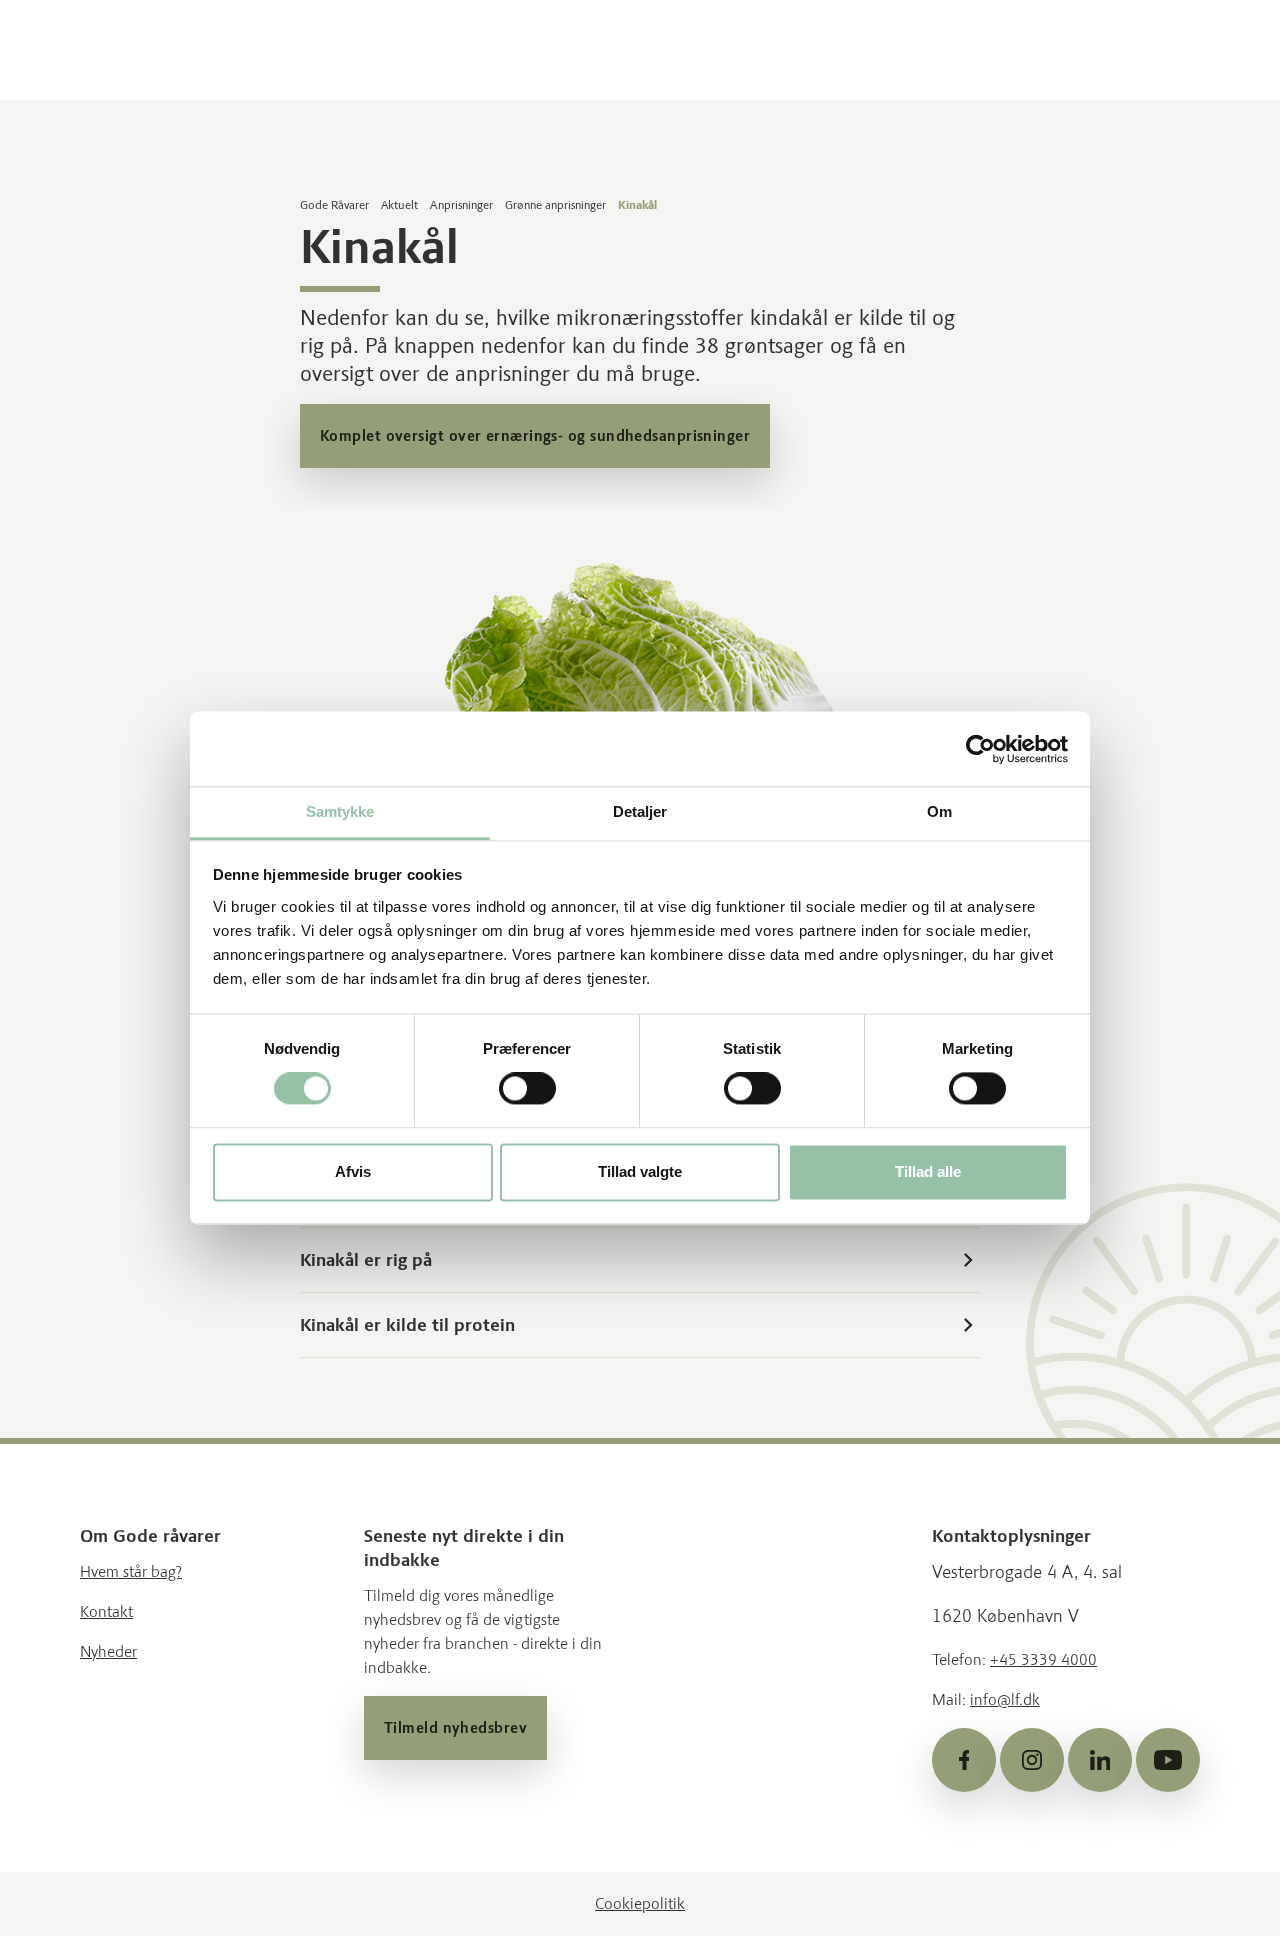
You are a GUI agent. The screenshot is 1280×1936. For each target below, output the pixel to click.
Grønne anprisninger (555, 205)
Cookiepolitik (640, 1903)
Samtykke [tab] (340, 811)
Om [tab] (939, 811)
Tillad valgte (640, 1171)
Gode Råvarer (334, 205)
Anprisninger (461, 205)
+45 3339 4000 (1043, 1659)
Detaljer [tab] (640, 811)
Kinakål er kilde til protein (407, 1325)
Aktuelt (399, 205)
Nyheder (108, 1651)
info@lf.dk (1005, 1699)
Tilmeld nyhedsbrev (455, 1728)
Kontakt (106, 1611)
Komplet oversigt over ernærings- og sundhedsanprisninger (535, 436)
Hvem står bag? (131, 1571)
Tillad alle (928, 1171)
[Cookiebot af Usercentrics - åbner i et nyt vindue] (980, 749)
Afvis (353, 1171)
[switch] (527, 1089)
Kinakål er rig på (366, 1260)
